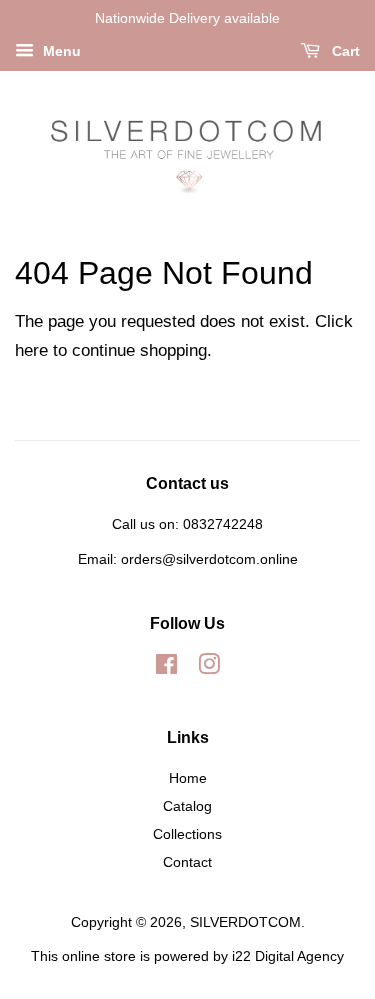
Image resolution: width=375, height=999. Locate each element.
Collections (187, 834)
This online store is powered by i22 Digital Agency (187, 956)
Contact (187, 862)
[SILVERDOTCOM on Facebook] (166, 668)
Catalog (187, 806)
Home (188, 778)
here (31, 350)
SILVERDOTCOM (245, 922)
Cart (344, 51)
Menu (60, 51)
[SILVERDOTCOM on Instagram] (209, 668)
